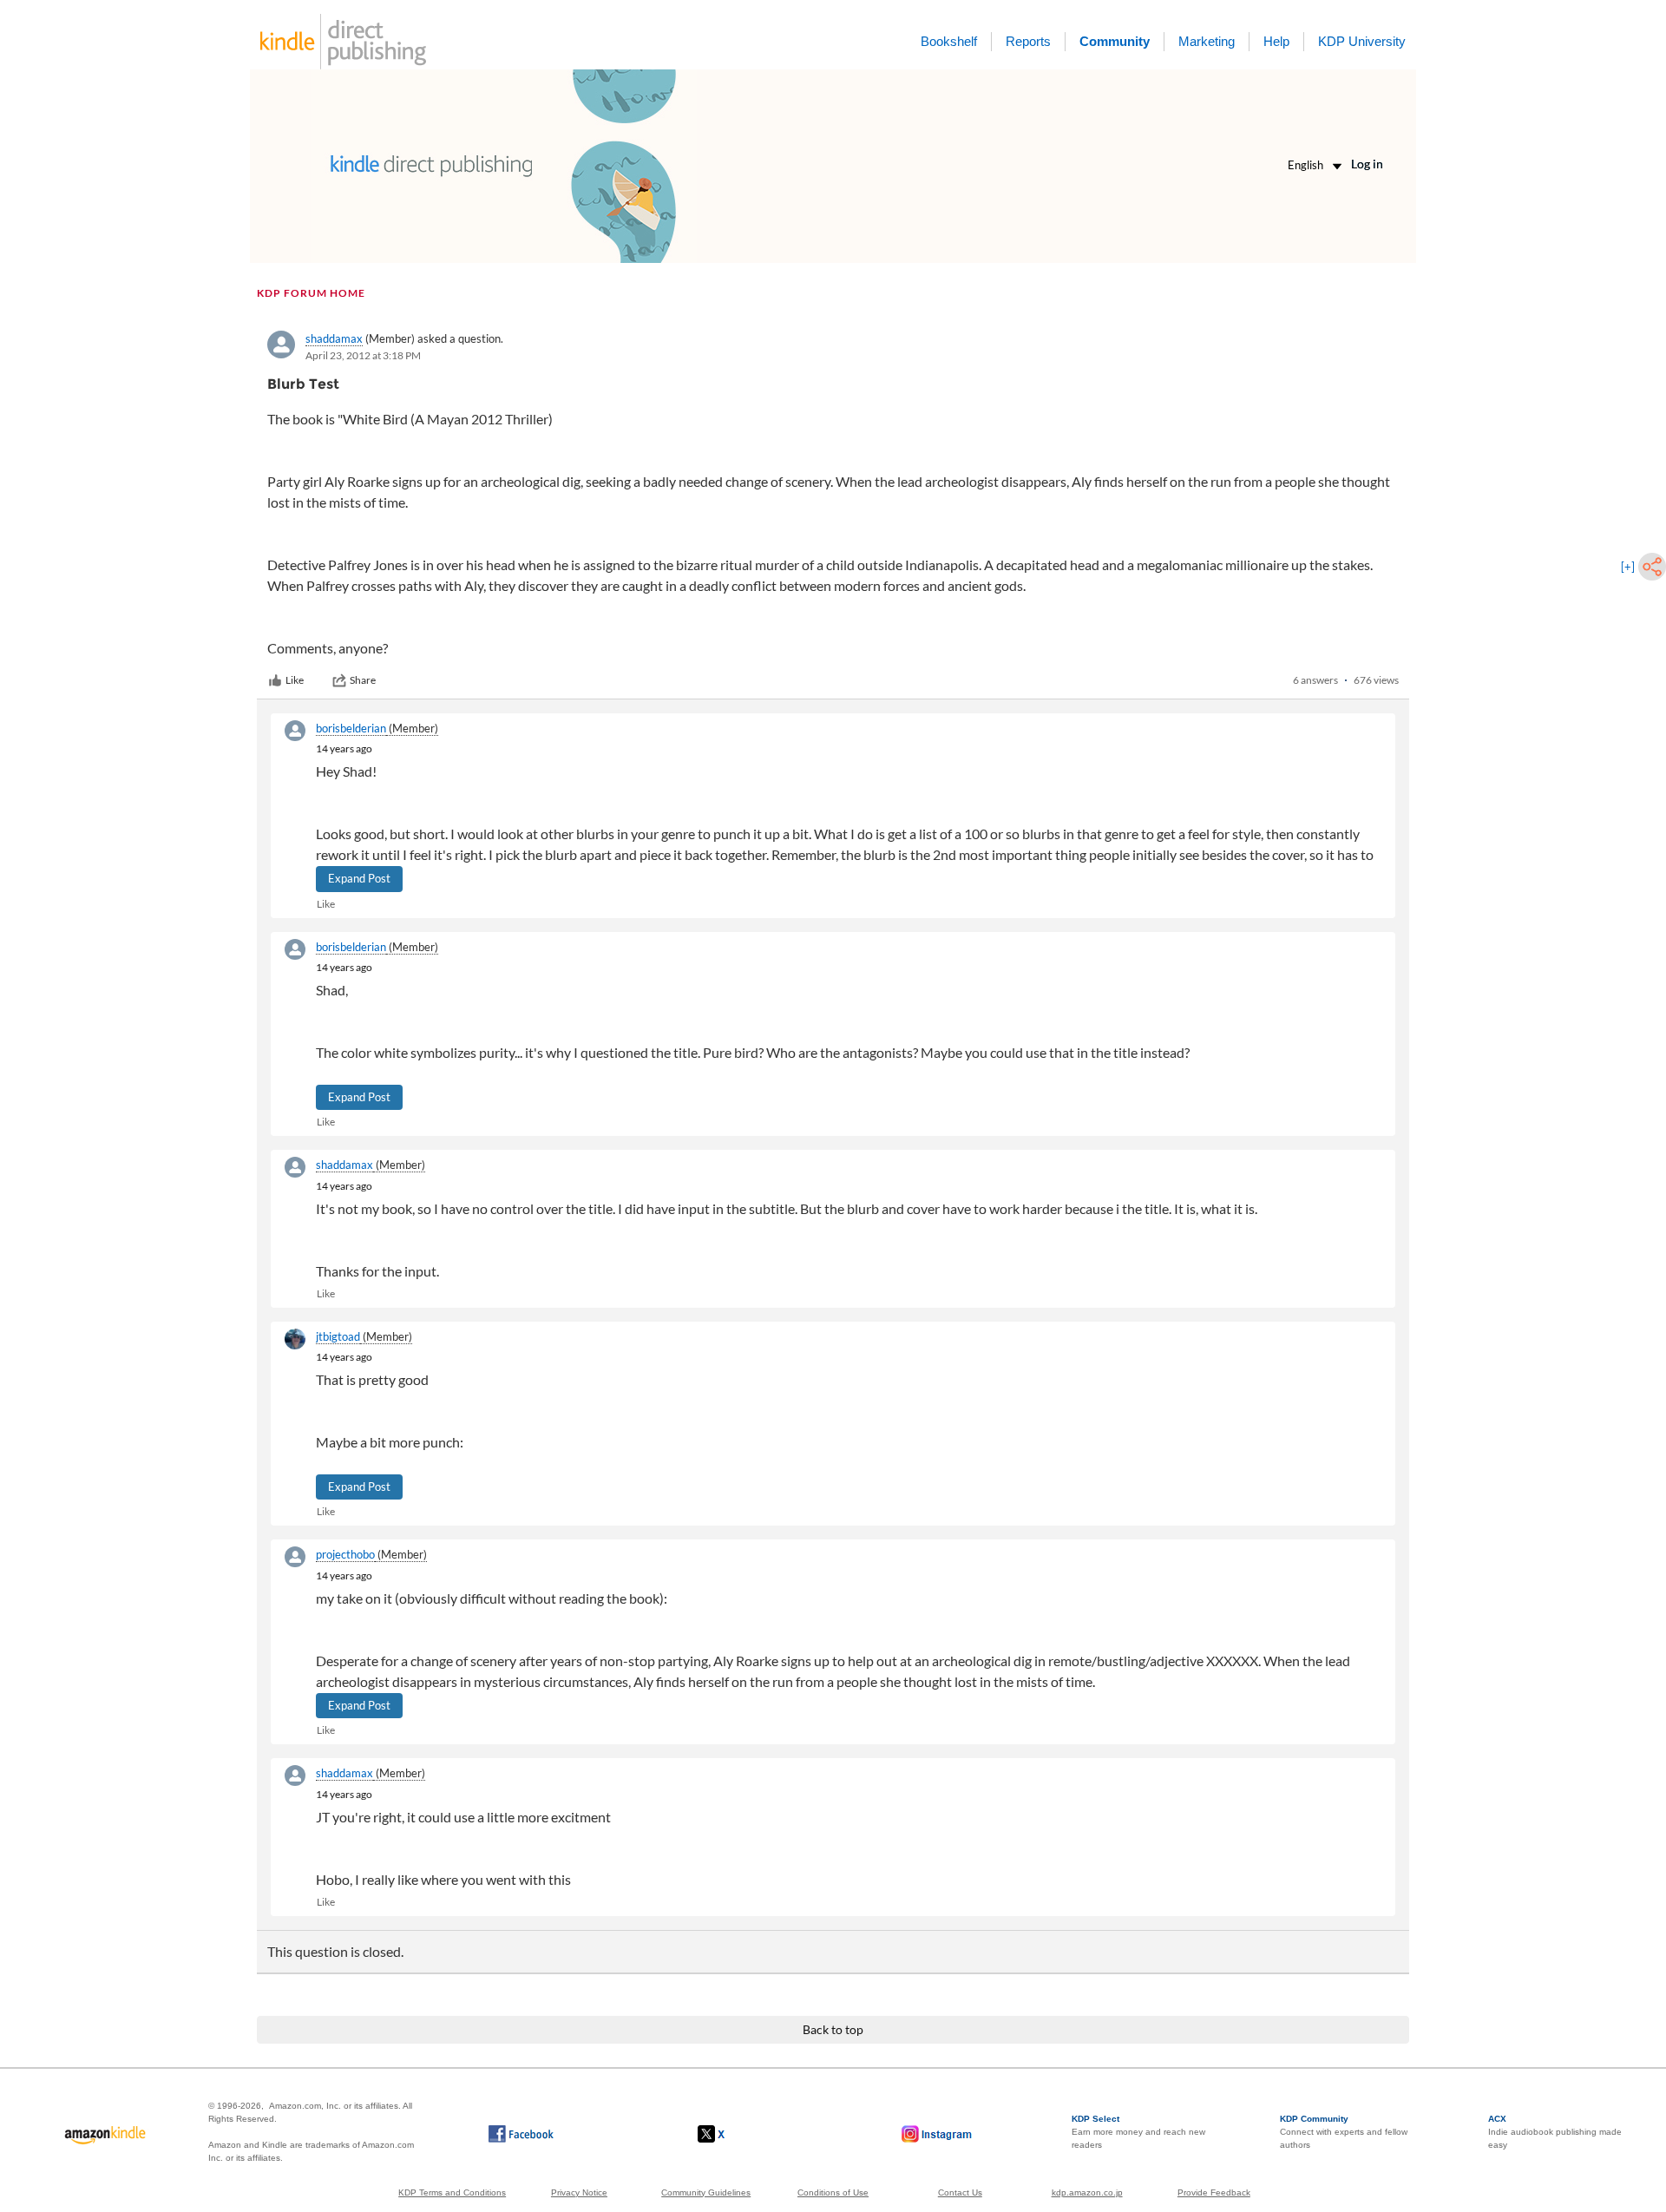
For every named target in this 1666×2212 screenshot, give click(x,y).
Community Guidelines (706, 2192)
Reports (1028, 41)
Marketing (1207, 41)
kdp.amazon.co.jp (1087, 2192)
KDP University (1362, 41)
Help (1276, 41)
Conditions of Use (833, 2192)
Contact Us (960, 2192)
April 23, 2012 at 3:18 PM (363, 355)
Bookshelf (949, 41)
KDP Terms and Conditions (452, 2192)
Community (1115, 41)
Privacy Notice (579, 2192)
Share (363, 680)
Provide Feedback (1214, 2192)
